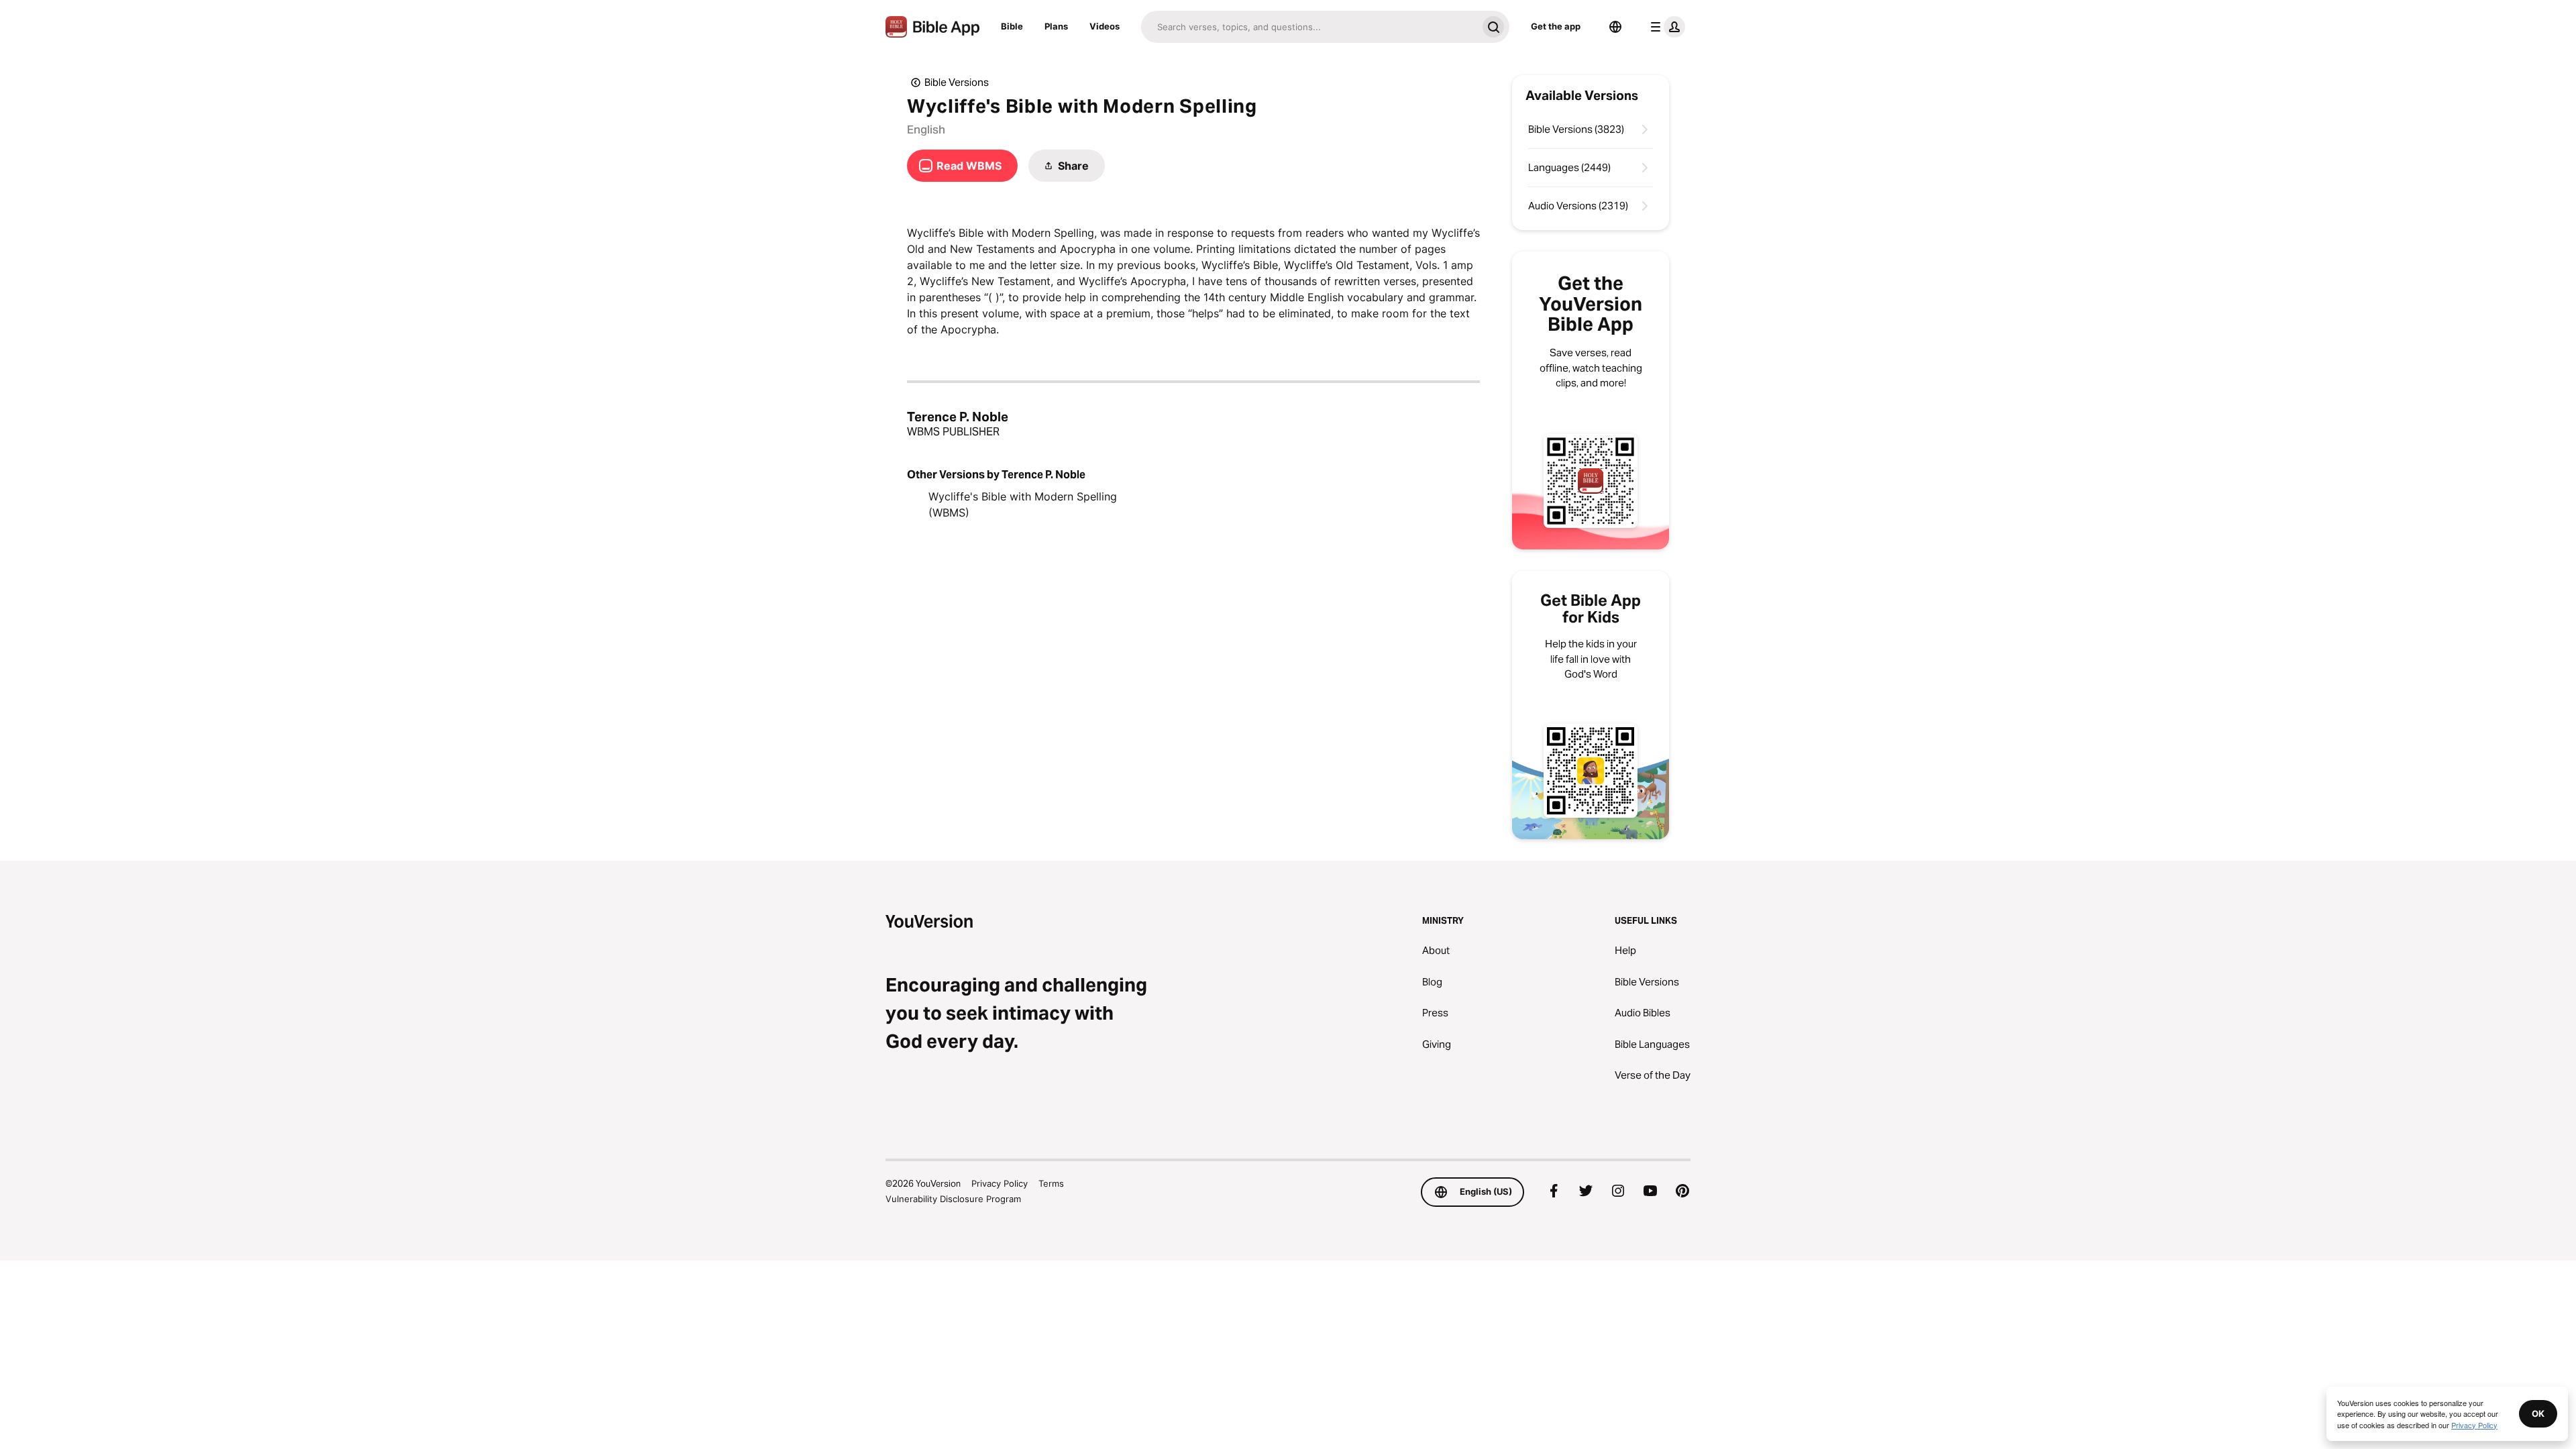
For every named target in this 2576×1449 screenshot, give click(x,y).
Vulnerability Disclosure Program (953, 1199)
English (926, 129)
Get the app (1556, 26)
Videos (1105, 26)
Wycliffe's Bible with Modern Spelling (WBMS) (1023, 504)
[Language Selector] (1615, 27)
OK (2538, 1413)
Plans (1056, 26)
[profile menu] (1665, 27)
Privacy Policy (1000, 1183)
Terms (1051, 1183)
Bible (1012, 26)
